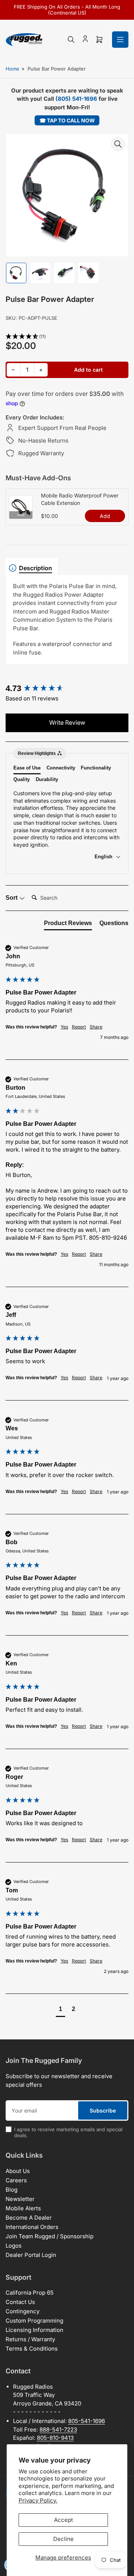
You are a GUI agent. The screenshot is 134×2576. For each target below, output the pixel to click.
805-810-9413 (55, 2438)
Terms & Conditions (32, 2349)
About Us (18, 2171)
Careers (16, 2180)
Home (12, 69)
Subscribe (103, 2110)
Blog (12, 2190)
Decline (63, 2539)
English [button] (104, 857)
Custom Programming (34, 2321)
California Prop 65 (30, 2293)
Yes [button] (64, 1027)
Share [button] (96, 1027)
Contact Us (20, 2302)
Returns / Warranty (30, 2339)
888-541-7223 (58, 2430)
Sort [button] (12, 898)
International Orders (32, 2227)
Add (105, 516)
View (21, 515)
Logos (14, 2246)
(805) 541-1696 (76, 99)
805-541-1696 (87, 2421)
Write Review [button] (67, 722)
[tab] (68, 925)
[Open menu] (120, 40)
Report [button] (79, 1027)
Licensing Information (34, 2330)
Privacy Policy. (38, 2500)
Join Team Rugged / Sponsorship (50, 2236)
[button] (67, 337)
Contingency (23, 2311)
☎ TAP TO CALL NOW (67, 120)
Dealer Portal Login (31, 2255)
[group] (67, 689)
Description (36, 568)
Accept (63, 2520)
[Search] (71, 40)
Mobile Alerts (23, 2208)
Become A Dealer (29, 2218)
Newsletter (20, 2199)
